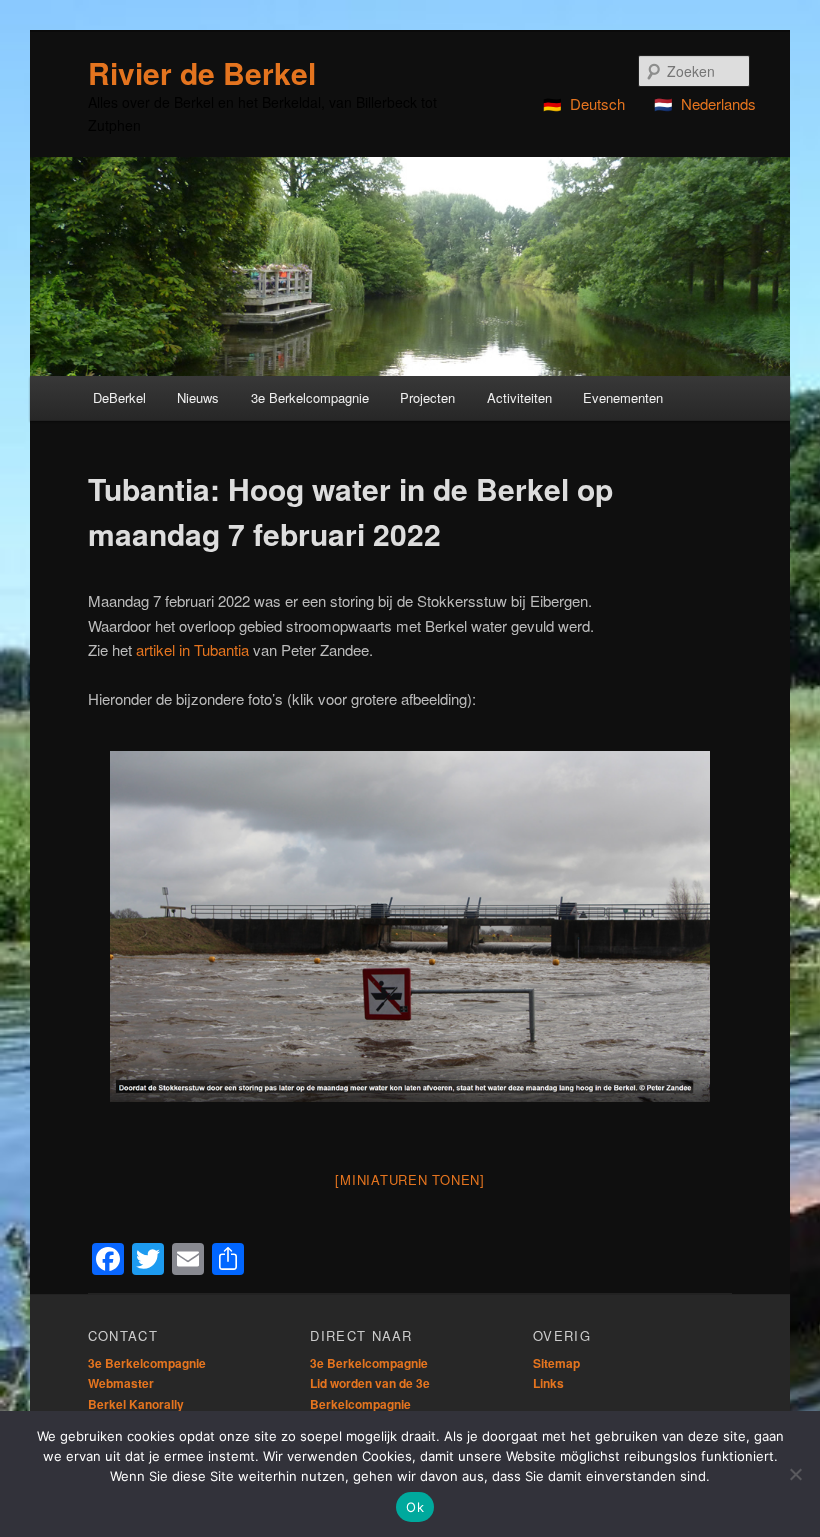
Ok (415, 1507)
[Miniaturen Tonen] (410, 1179)
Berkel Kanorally (136, 1404)
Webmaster (121, 1383)
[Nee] (795, 1474)
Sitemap (556, 1363)
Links (548, 1383)
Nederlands (718, 103)
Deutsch (597, 103)
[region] (410, 266)
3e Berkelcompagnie (147, 1363)
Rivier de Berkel (202, 72)
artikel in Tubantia (192, 649)
